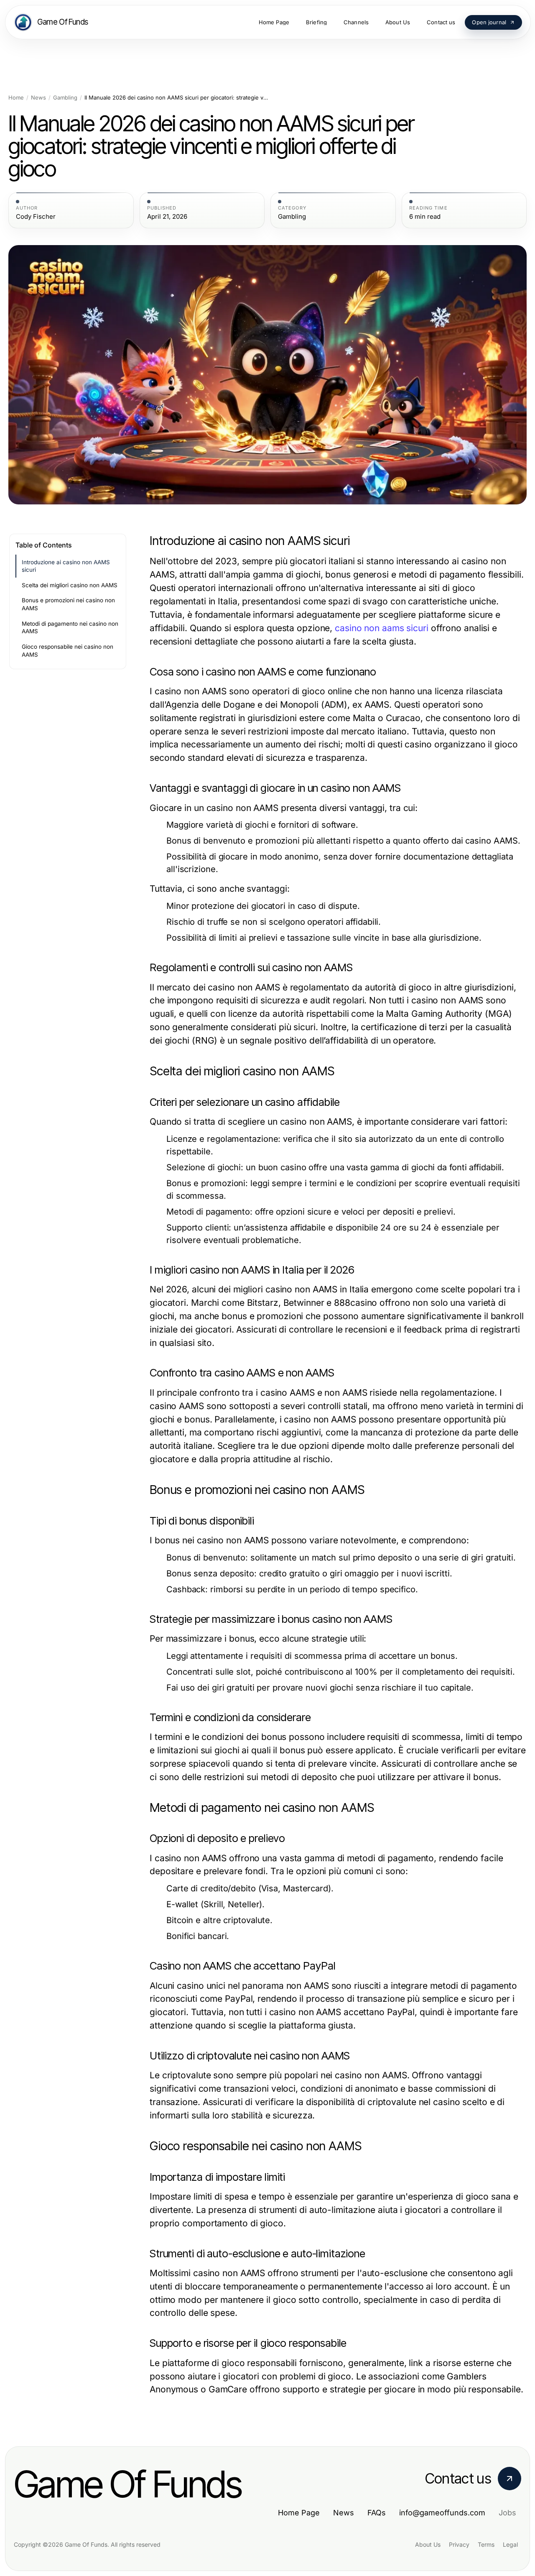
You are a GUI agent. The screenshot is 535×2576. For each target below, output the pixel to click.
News (38, 98)
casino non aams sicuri (382, 628)
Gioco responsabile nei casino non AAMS (68, 651)
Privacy (459, 2544)
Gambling (65, 98)
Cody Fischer (36, 217)
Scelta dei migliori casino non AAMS (70, 585)
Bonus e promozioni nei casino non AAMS (68, 604)
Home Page (299, 2513)
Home (16, 98)
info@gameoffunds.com (442, 2513)
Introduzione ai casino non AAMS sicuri (66, 566)
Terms (486, 2544)
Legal (510, 2544)
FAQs (377, 2513)
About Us (428, 2544)
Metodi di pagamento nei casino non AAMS (70, 628)
